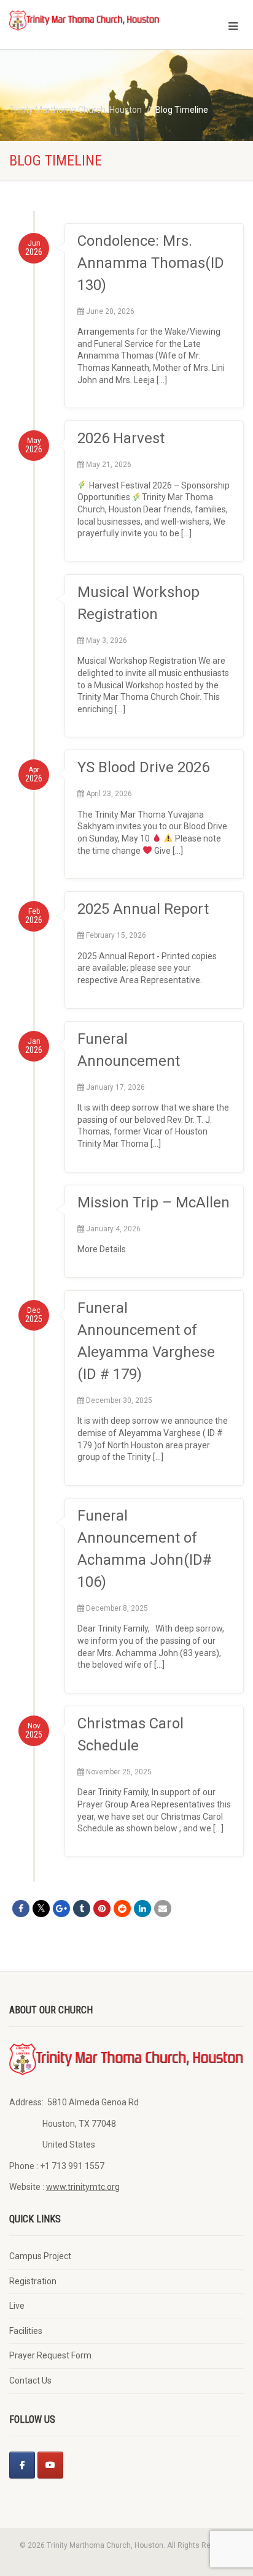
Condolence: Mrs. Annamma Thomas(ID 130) (151, 263)
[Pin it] (102, 1909)
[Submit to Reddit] (122, 1909)
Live (17, 2306)
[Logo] (84, 20)
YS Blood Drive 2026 (143, 767)
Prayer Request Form (50, 2355)
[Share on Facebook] (21, 1909)
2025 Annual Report (143, 909)
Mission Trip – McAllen (154, 1203)
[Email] (163, 1909)
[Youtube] (50, 2465)
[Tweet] (41, 1909)
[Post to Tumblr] (82, 1909)
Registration (33, 2281)
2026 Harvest (121, 438)
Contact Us (30, 2380)
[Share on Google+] (61, 1909)
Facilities (26, 2331)
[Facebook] (22, 2465)
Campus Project (40, 2256)
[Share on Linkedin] (142, 1909)
